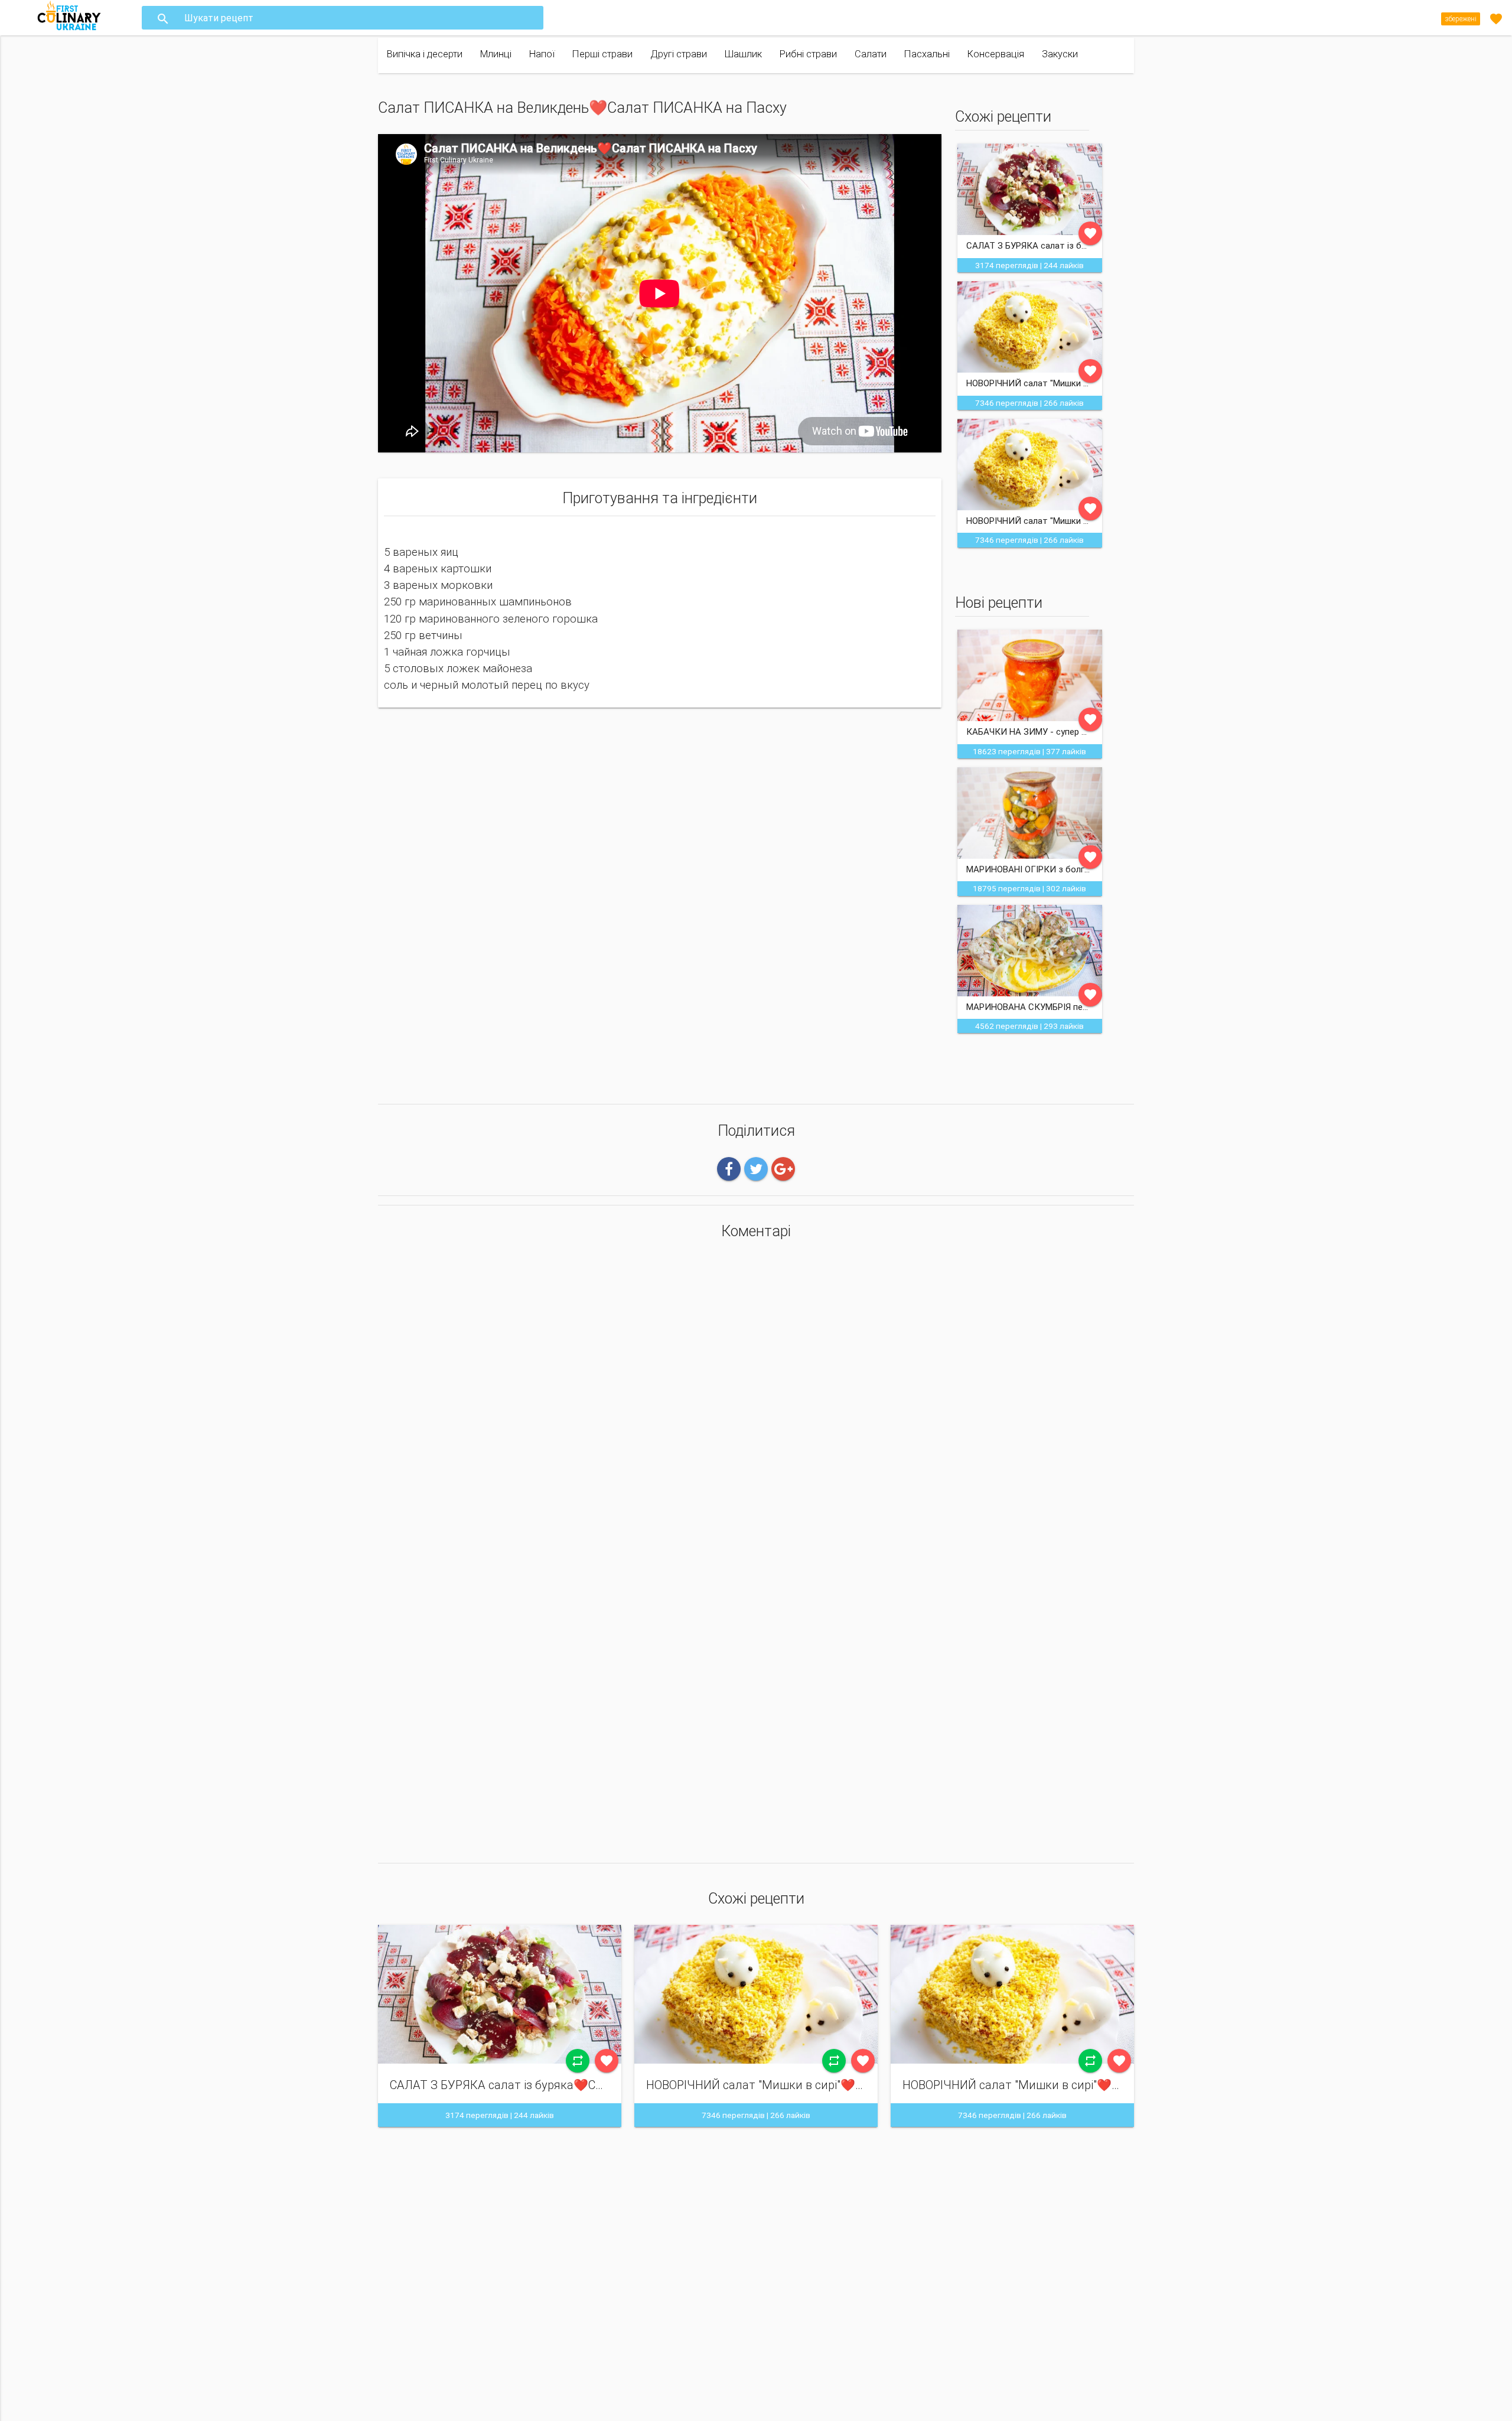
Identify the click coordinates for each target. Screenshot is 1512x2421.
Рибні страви (808, 54)
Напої (542, 54)
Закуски (1060, 54)
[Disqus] (756, 1405)
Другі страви (679, 54)
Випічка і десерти (425, 54)
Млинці (496, 54)
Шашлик (743, 54)
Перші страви (602, 54)
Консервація (996, 54)
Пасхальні (927, 54)
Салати (871, 54)
